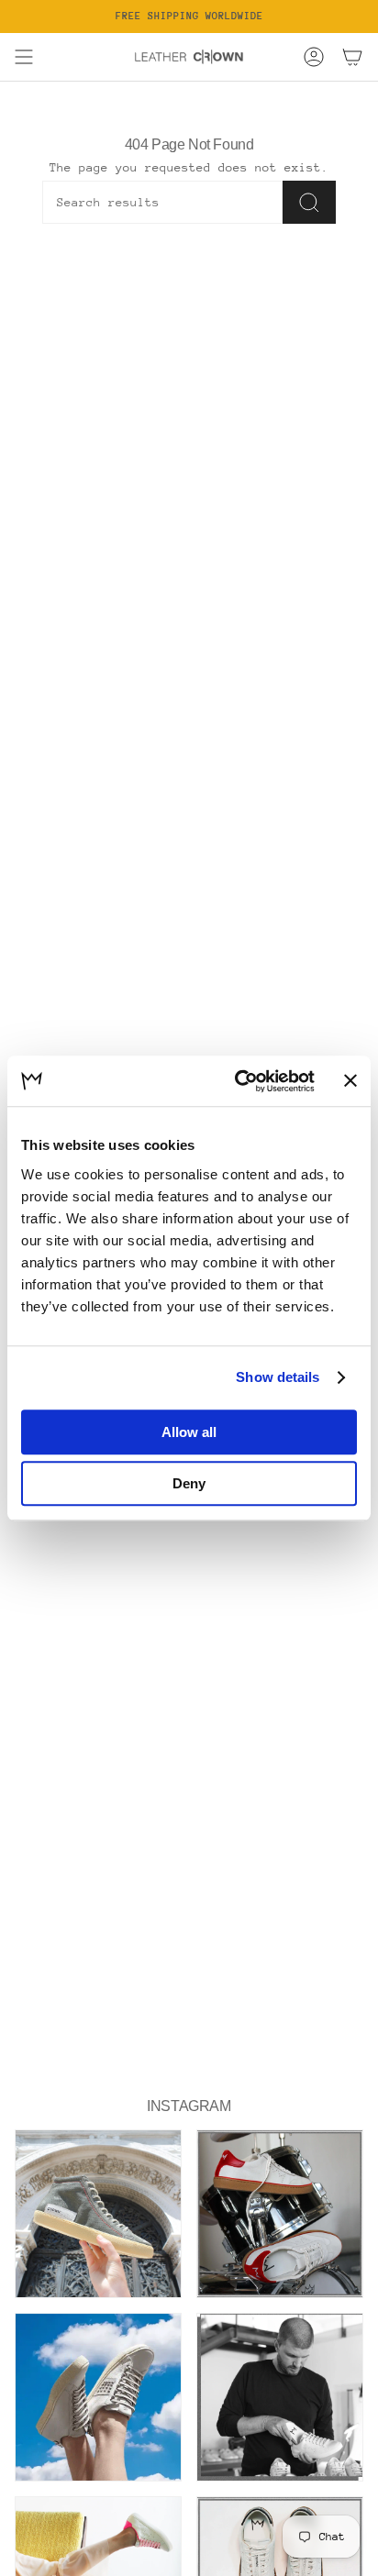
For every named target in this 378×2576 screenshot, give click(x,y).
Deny (189, 1483)
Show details (278, 1377)
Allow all (189, 1432)
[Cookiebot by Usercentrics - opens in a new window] (238, 1081)
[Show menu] (24, 57)
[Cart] (352, 57)
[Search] (309, 202)
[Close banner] (350, 1081)
